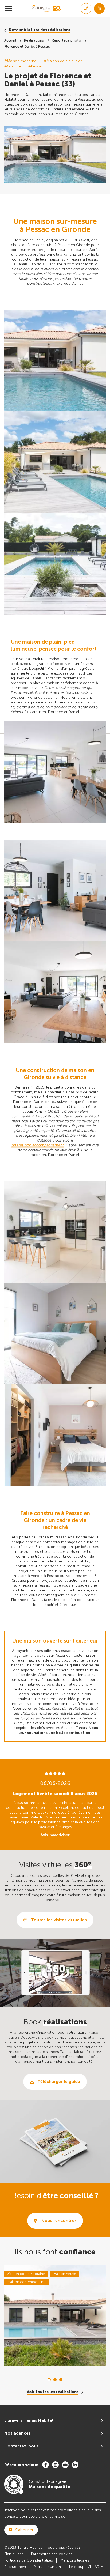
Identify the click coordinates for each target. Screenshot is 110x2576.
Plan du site (14, 2554)
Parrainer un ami (48, 2567)
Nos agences (17, 2433)
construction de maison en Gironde (52, 1107)
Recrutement (15, 2567)
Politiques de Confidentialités (29, 2560)
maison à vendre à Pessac (36, 1576)
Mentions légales (75, 2560)
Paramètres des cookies (52, 2554)
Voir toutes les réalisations (53, 2392)
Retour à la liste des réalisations (40, 30)
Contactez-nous (21, 2446)
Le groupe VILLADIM (86, 2567)
